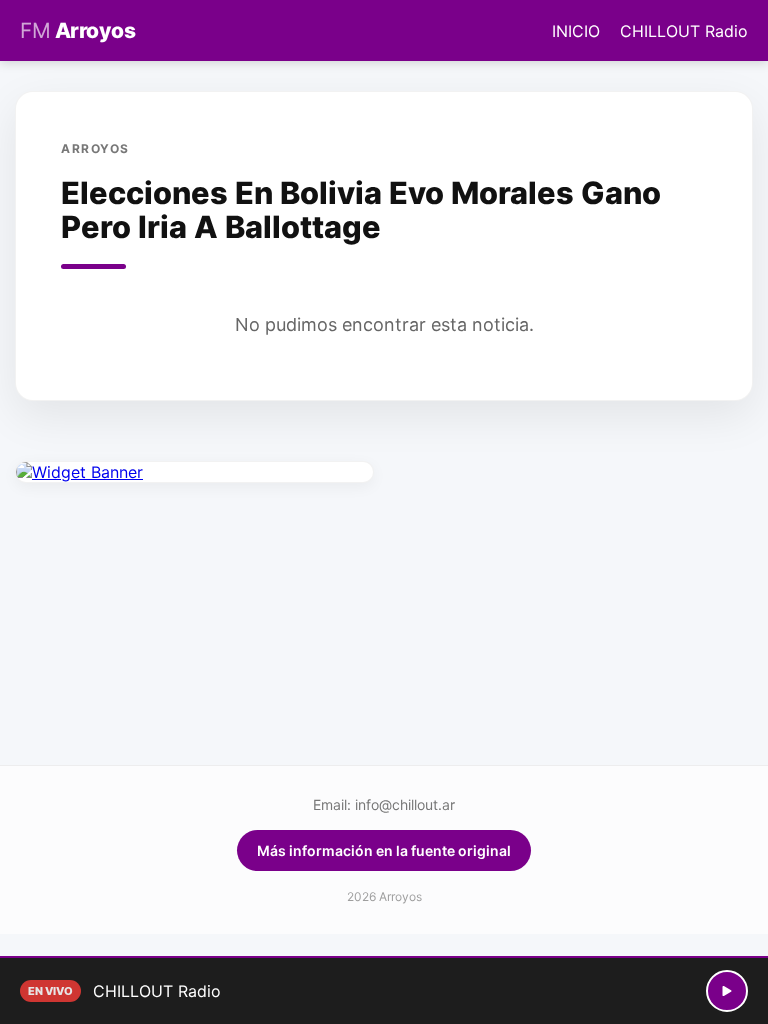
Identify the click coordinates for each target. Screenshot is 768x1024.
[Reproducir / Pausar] (727, 991)
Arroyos (77, 30)
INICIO (576, 31)
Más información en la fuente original (384, 850)
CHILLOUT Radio (684, 31)
